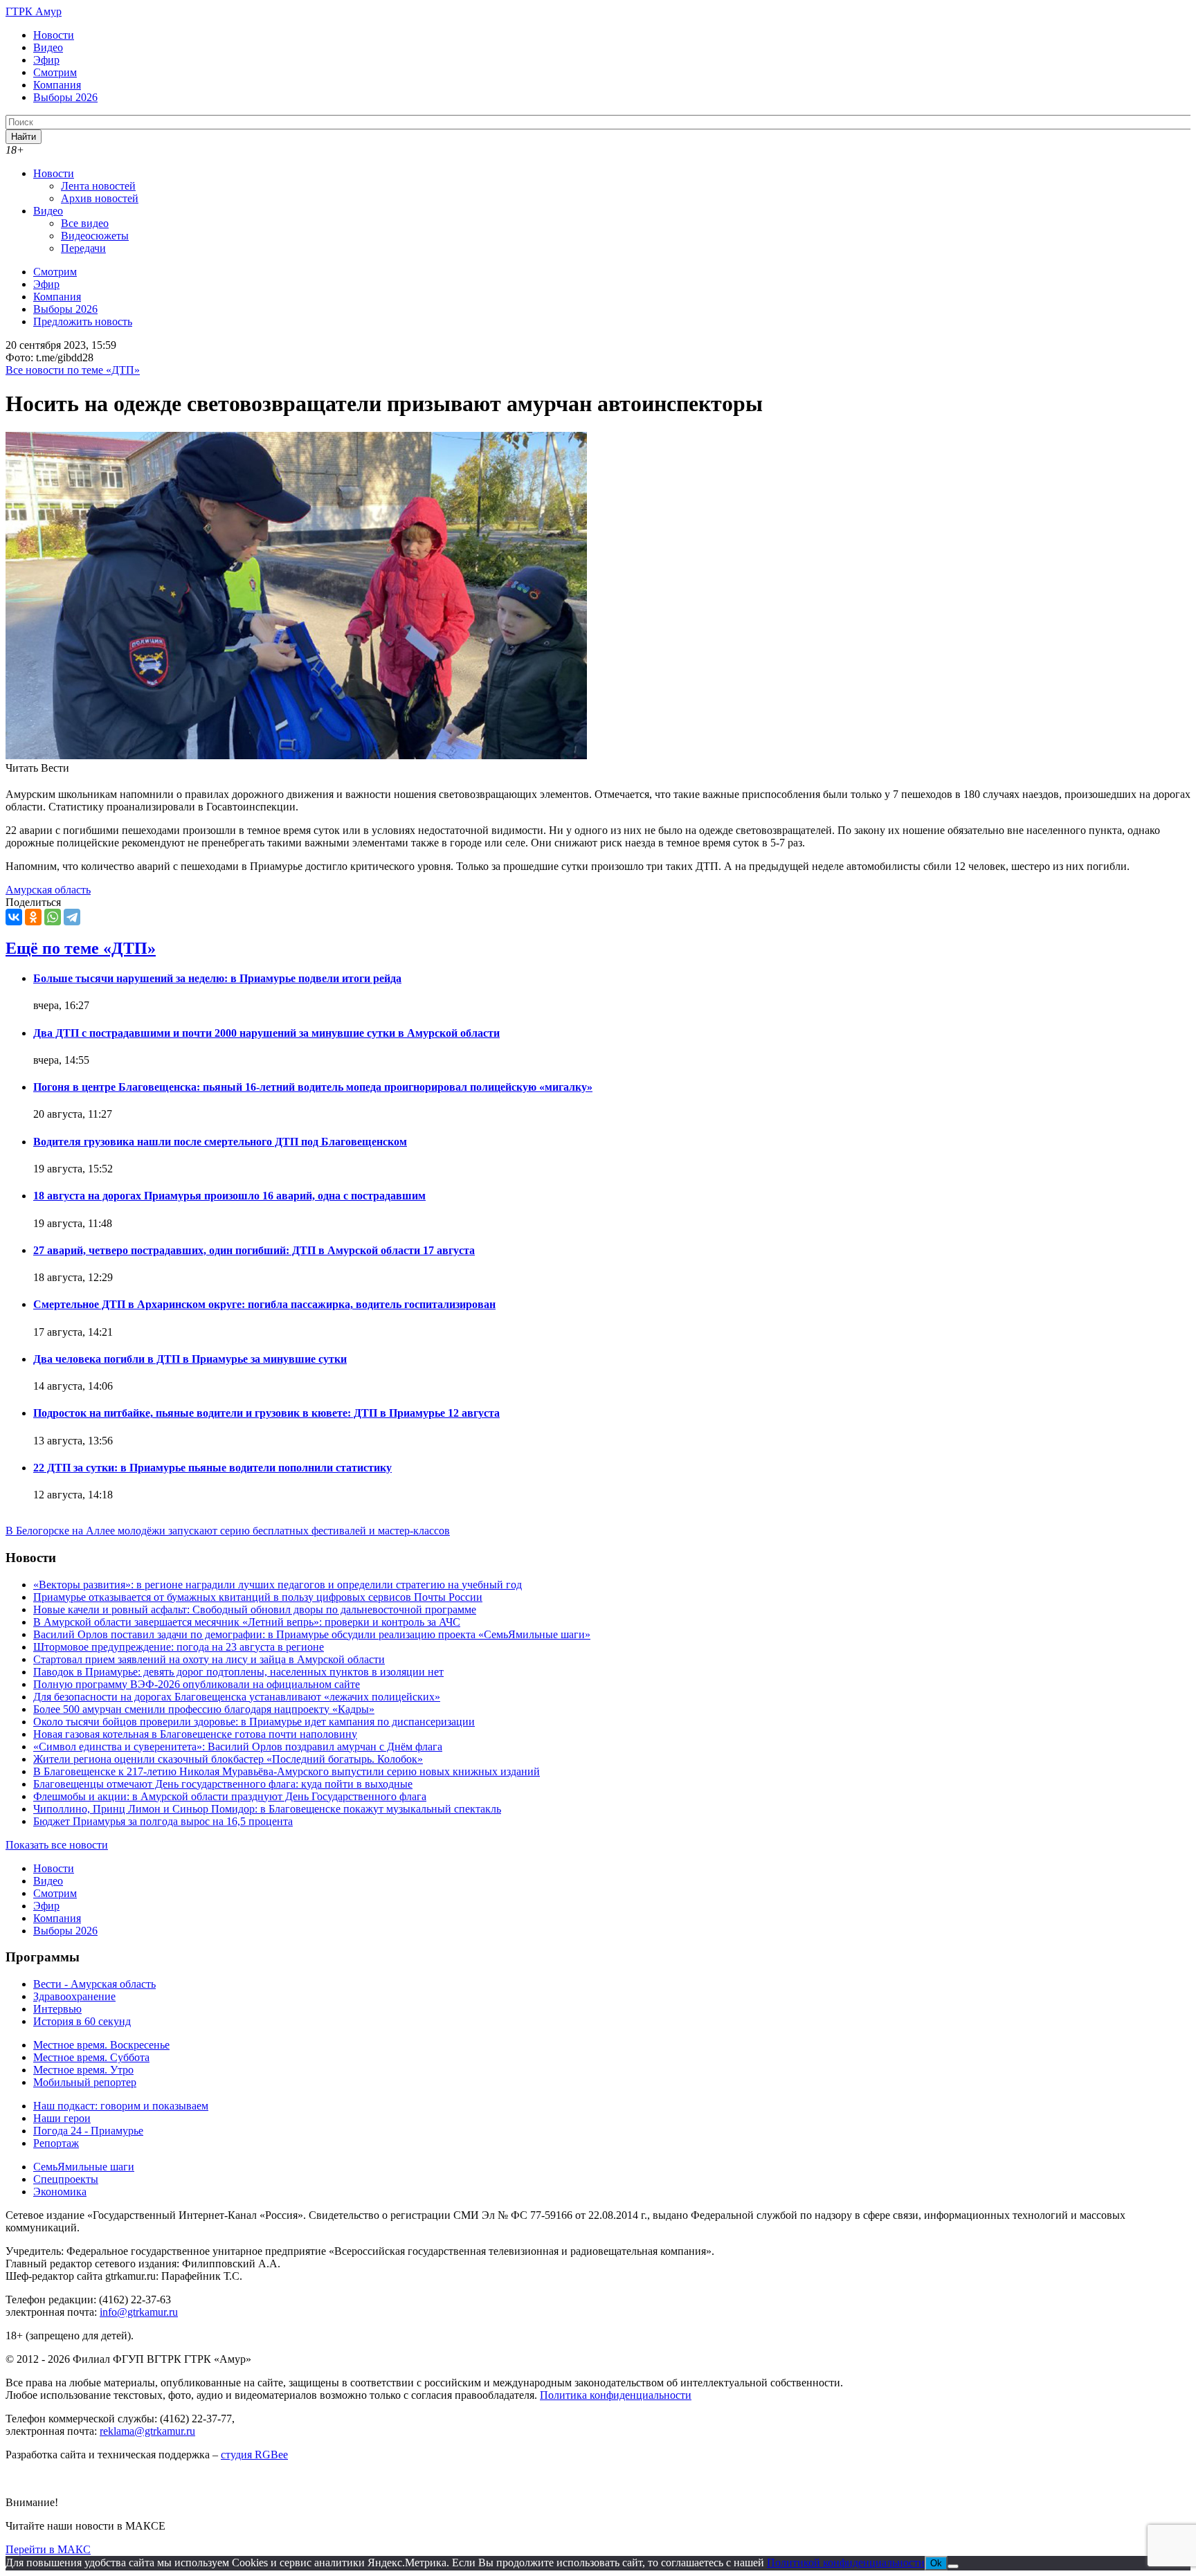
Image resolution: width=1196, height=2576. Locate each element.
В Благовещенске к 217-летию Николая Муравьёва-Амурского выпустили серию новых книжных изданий (287, 1771)
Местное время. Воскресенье (101, 2045)
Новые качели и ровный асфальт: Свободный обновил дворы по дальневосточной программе (255, 1609)
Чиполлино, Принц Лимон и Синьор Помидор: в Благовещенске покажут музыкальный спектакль (267, 1809)
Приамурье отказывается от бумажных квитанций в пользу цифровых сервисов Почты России (258, 1597)
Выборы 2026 (65, 97)
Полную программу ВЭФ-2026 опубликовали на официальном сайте (197, 1684)
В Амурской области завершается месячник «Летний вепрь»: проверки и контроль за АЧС (247, 1622)
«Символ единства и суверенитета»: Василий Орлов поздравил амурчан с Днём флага (238, 1747)
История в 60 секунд (82, 2021)
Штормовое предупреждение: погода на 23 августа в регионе (179, 1647)
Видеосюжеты (95, 236)
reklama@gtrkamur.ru (147, 2431)
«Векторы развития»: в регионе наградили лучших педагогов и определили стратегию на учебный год (278, 1585)
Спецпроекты (66, 2179)
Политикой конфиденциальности (846, 2563)
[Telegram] (72, 917)
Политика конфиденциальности (616, 2395)
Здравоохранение (74, 1996)
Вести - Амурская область (94, 1984)
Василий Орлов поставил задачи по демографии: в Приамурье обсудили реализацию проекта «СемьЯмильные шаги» (312, 1634)
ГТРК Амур (34, 11)
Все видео (85, 223)
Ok (936, 2563)
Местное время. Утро (83, 2070)
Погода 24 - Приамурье (88, 2131)
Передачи (83, 248)
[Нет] (953, 2566)
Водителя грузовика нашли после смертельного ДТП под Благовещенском (220, 1142)
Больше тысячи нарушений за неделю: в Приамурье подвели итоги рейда (217, 978)
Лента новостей (98, 186)
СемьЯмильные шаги (84, 2167)
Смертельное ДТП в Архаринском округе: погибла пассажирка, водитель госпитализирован (264, 1304)
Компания (57, 85)
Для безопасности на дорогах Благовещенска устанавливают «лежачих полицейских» (237, 1697)
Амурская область (48, 890)
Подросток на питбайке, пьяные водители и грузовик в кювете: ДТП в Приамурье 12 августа (266, 1413)
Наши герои (62, 2118)
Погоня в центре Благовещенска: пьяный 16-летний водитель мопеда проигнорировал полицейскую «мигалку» (313, 1087)
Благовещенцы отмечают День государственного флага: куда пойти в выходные (223, 1784)
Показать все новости (57, 1845)
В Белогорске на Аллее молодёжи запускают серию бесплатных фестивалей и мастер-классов (228, 1531)
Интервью (57, 2009)
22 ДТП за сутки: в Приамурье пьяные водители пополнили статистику (212, 1468)
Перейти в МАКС (48, 2549)
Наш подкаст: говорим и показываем (121, 2106)
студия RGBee (254, 2455)
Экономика (60, 2192)
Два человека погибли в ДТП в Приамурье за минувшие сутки (190, 1359)
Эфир (46, 60)
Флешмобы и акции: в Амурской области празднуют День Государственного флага (230, 1796)
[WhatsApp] (53, 917)
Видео (48, 47)
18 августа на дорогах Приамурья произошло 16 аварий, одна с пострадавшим (229, 1196)
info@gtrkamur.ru (139, 2312)
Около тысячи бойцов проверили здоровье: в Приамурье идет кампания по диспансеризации (254, 1722)
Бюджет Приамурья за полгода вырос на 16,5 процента (163, 1821)
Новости (54, 35)
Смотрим (55, 72)
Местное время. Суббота (91, 2057)
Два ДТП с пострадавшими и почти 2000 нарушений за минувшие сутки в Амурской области (266, 1033)
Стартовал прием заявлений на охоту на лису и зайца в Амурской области (209, 1659)
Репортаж (56, 2143)
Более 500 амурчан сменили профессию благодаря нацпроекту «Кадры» (204, 1709)
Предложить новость (83, 321)
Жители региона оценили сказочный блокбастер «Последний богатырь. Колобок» (228, 1759)
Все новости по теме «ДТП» (73, 370)
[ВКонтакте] (14, 917)
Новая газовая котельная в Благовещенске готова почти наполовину (195, 1734)
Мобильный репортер (85, 2082)
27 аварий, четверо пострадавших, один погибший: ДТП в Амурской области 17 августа (254, 1250)
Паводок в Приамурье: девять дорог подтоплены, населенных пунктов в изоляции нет (238, 1672)
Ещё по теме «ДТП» (81, 948)
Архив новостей (100, 198)
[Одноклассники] (33, 917)
